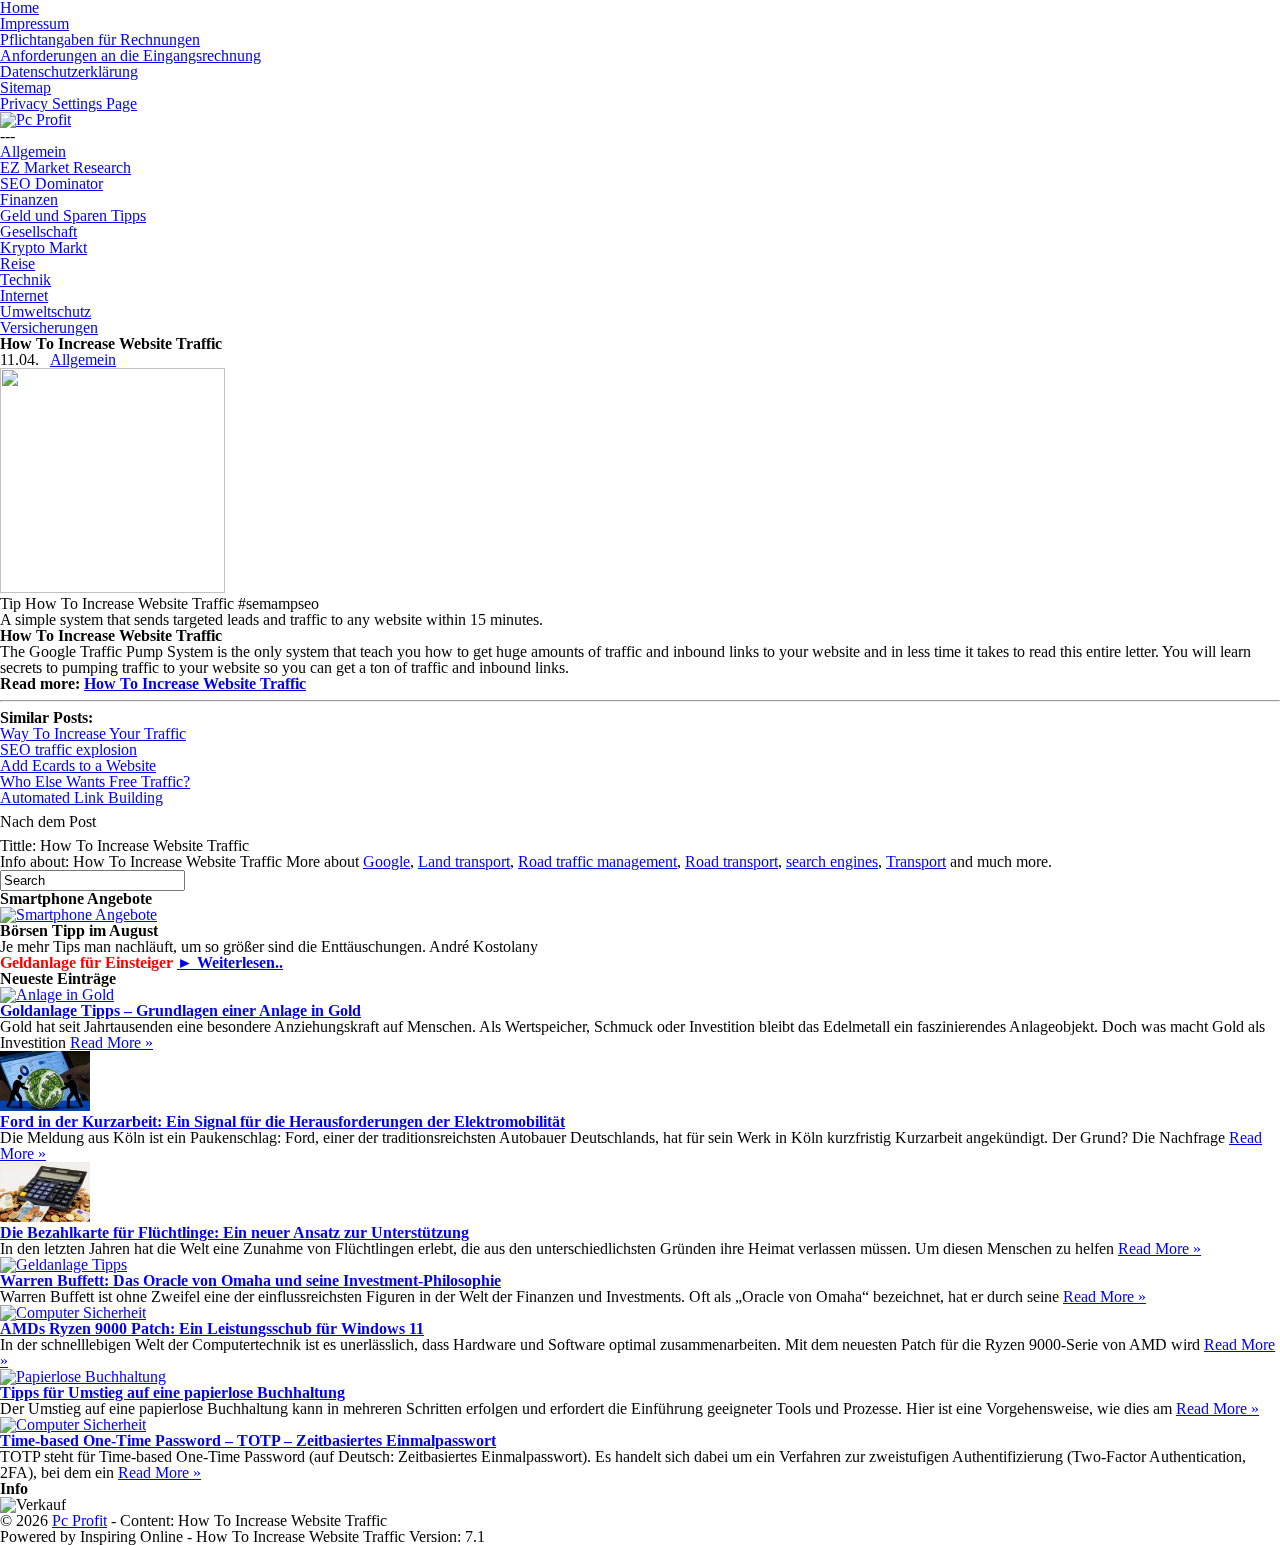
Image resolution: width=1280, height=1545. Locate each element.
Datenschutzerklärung (69, 71)
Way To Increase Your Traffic (93, 733)
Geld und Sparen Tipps (73, 215)
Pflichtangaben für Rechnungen (100, 39)
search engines (832, 861)
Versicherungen (49, 327)
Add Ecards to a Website (78, 765)
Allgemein (33, 151)
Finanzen (29, 199)
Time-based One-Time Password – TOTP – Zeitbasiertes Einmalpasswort (248, 1440)
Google (386, 861)
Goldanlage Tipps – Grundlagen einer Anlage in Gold (180, 1010)
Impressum (34, 23)
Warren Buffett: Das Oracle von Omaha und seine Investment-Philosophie (250, 1280)
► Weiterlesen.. (230, 962)
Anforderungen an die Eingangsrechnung (130, 55)
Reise (17, 263)
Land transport (464, 861)
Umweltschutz (45, 311)
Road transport (731, 861)
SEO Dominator (51, 183)
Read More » (111, 1042)
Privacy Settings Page (68, 103)
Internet (24, 295)
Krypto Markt (43, 247)
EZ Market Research (65, 167)
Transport (916, 861)
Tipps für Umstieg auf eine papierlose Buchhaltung (172, 1392)
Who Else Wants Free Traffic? (95, 781)
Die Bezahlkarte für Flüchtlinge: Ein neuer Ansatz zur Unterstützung (234, 1232)
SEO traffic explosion (68, 749)
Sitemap (25, 87)
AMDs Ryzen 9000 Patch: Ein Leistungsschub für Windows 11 (212, 1328)
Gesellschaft (38, 231)
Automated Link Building (81, 797)
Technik (25, 279)
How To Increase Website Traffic (195, 683)
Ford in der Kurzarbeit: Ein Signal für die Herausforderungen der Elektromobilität (282, 1121)
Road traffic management (597, 861)
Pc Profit (79, 1520)
